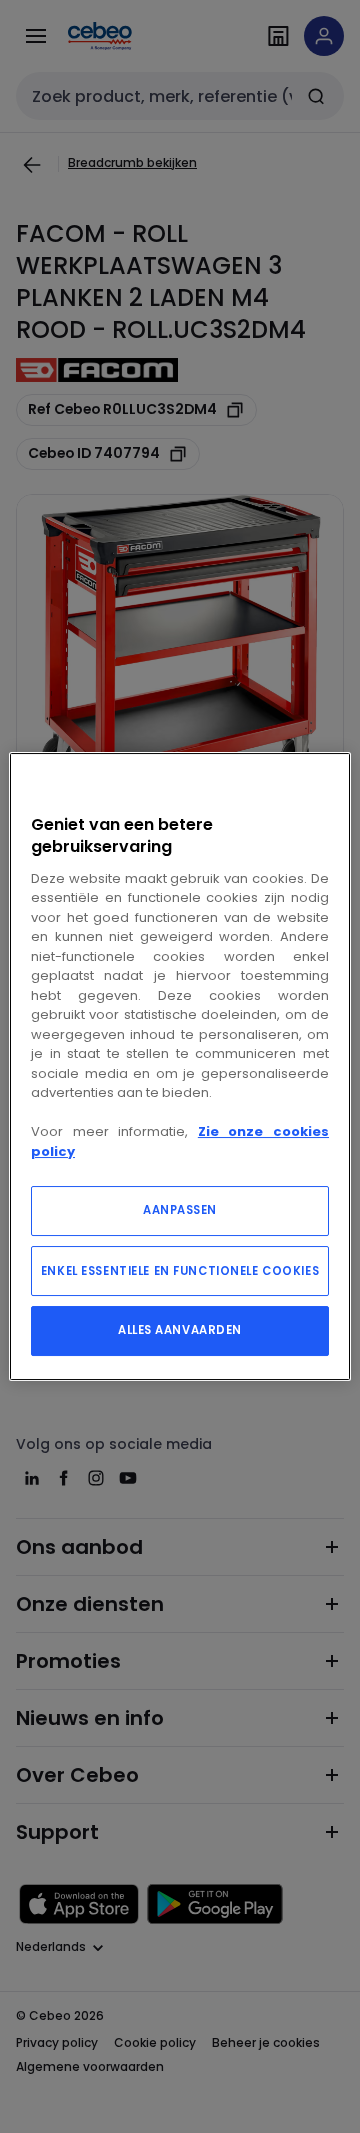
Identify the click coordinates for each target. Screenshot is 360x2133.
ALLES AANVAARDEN (180, 1330)
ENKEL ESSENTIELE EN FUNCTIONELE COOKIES (180, 1271)
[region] (180, 1067)
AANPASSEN (180, 1210)
